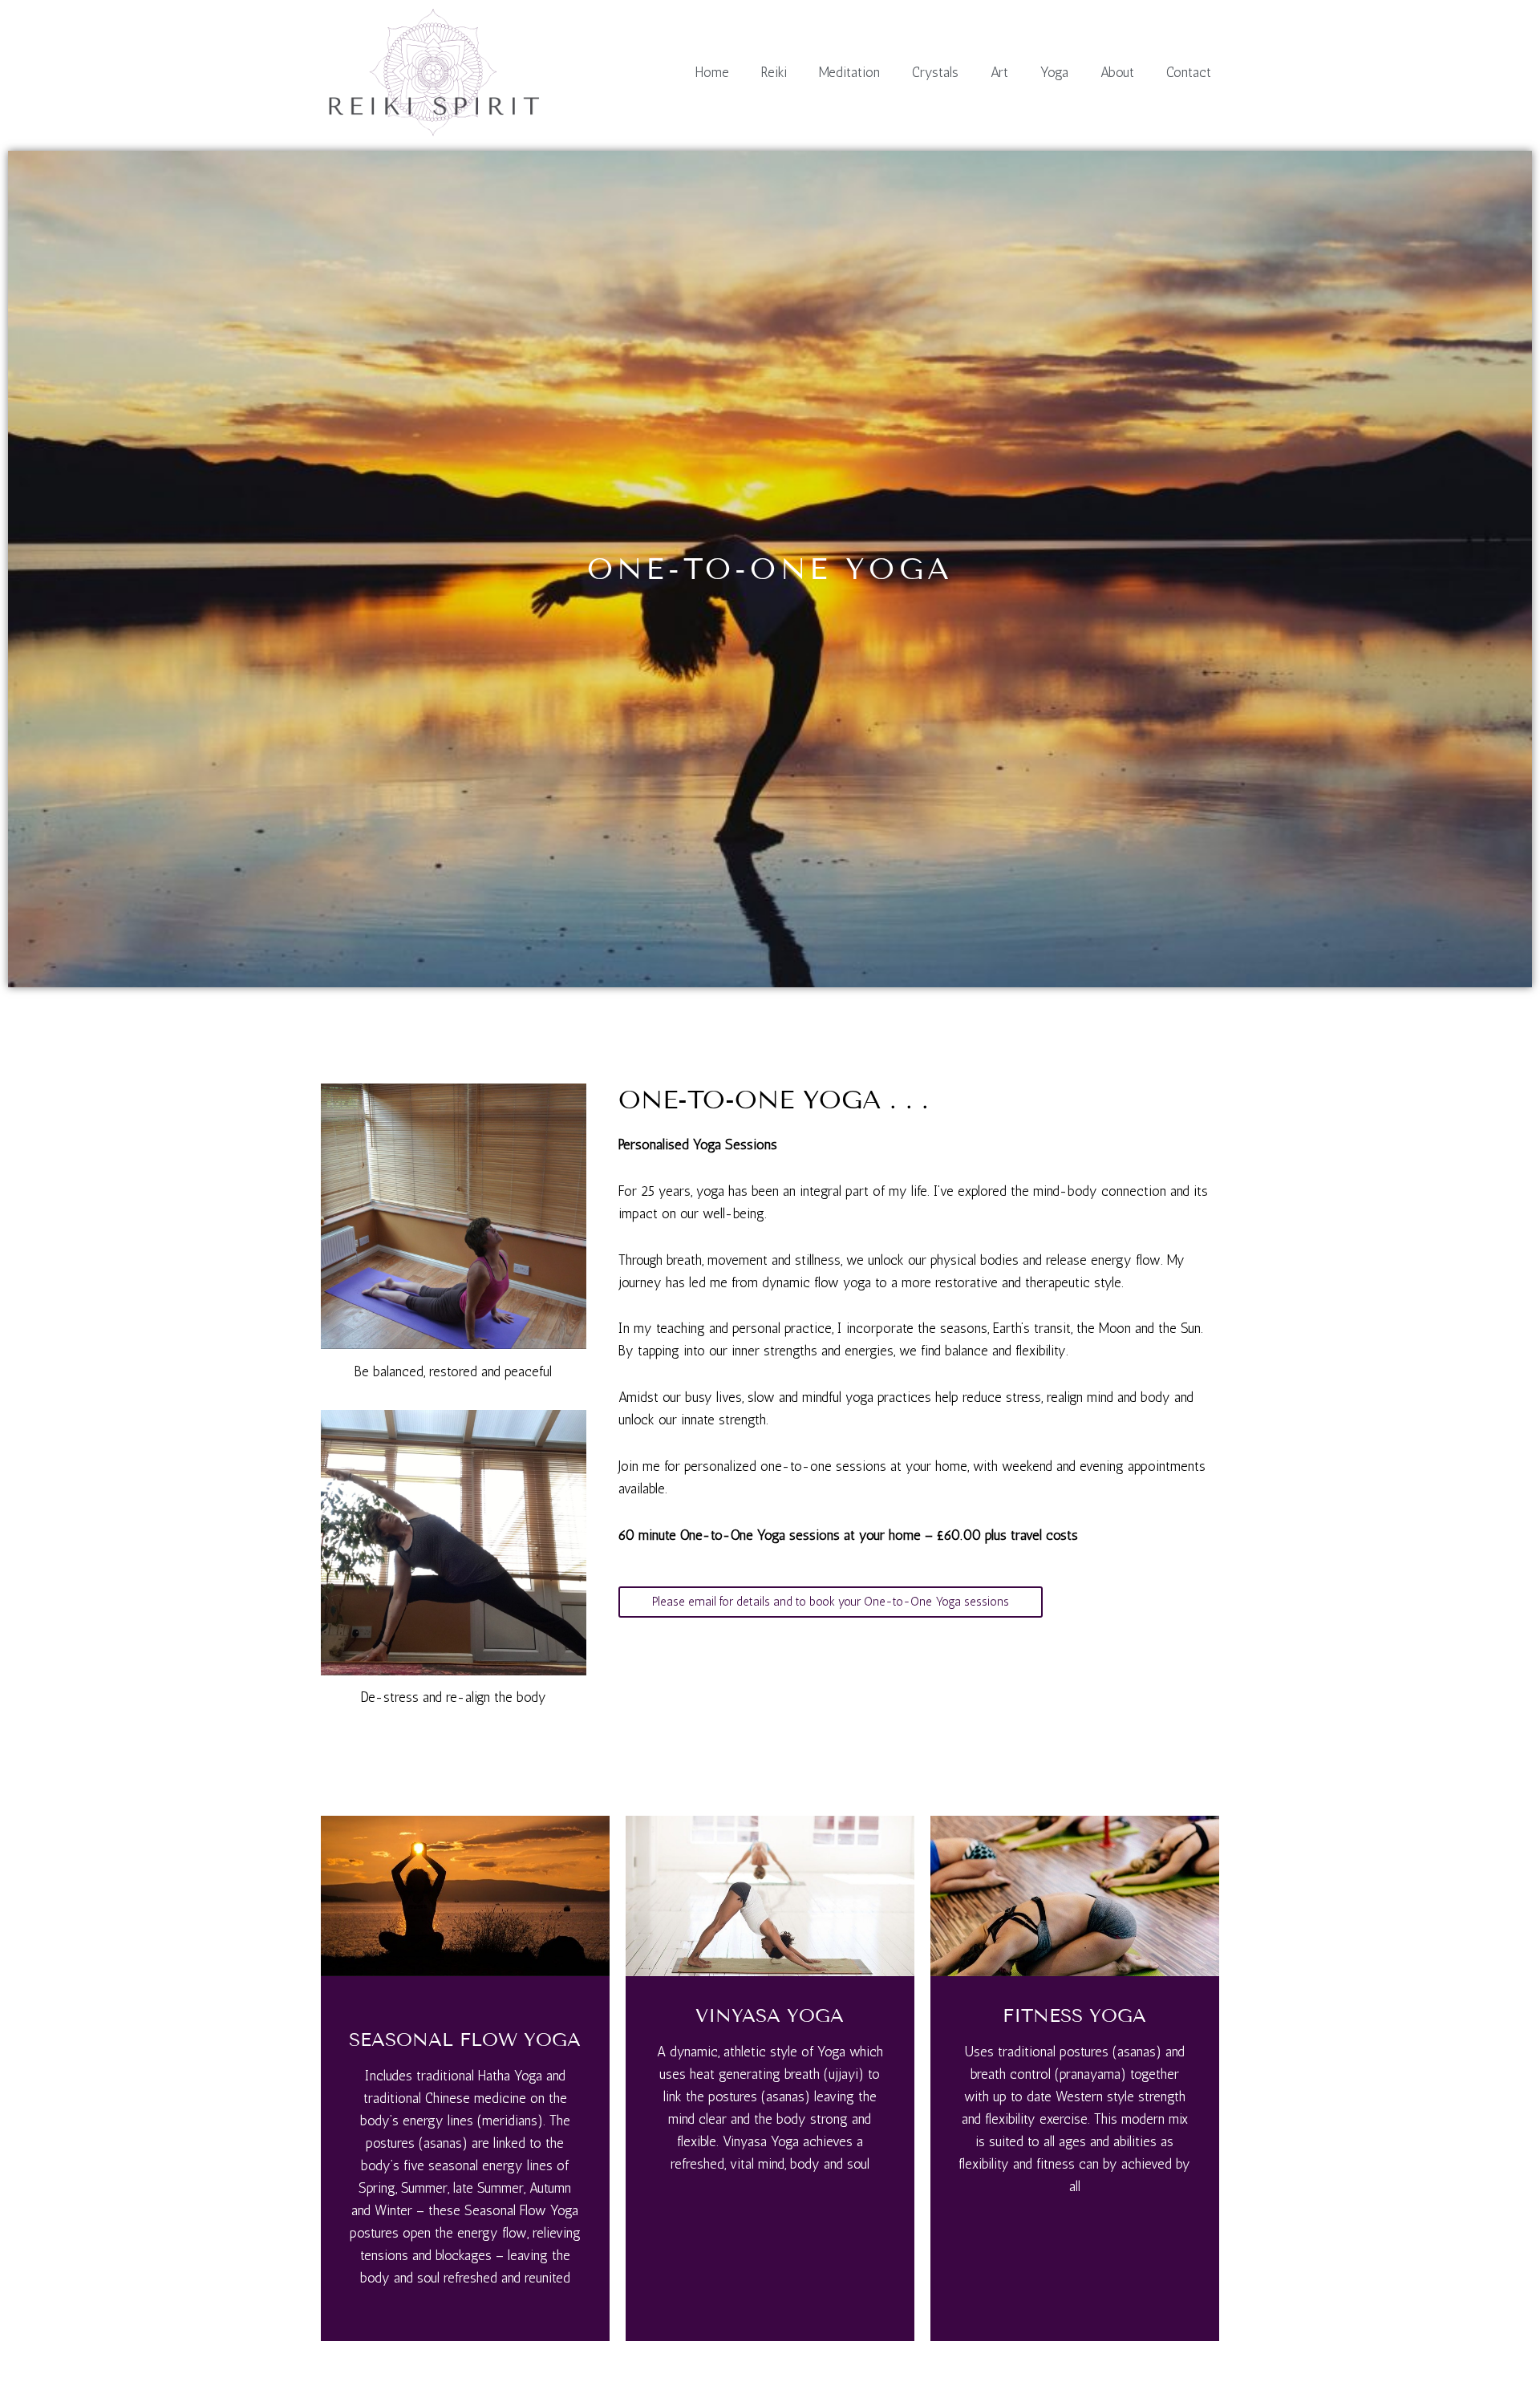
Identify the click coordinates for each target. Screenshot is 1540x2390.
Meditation (849, 72)
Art (999, 72)
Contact (1189, 72)
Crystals (935, 72)
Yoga (1054, 72)
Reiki (774, 72)
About (1117, 72)
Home (712, 72)
